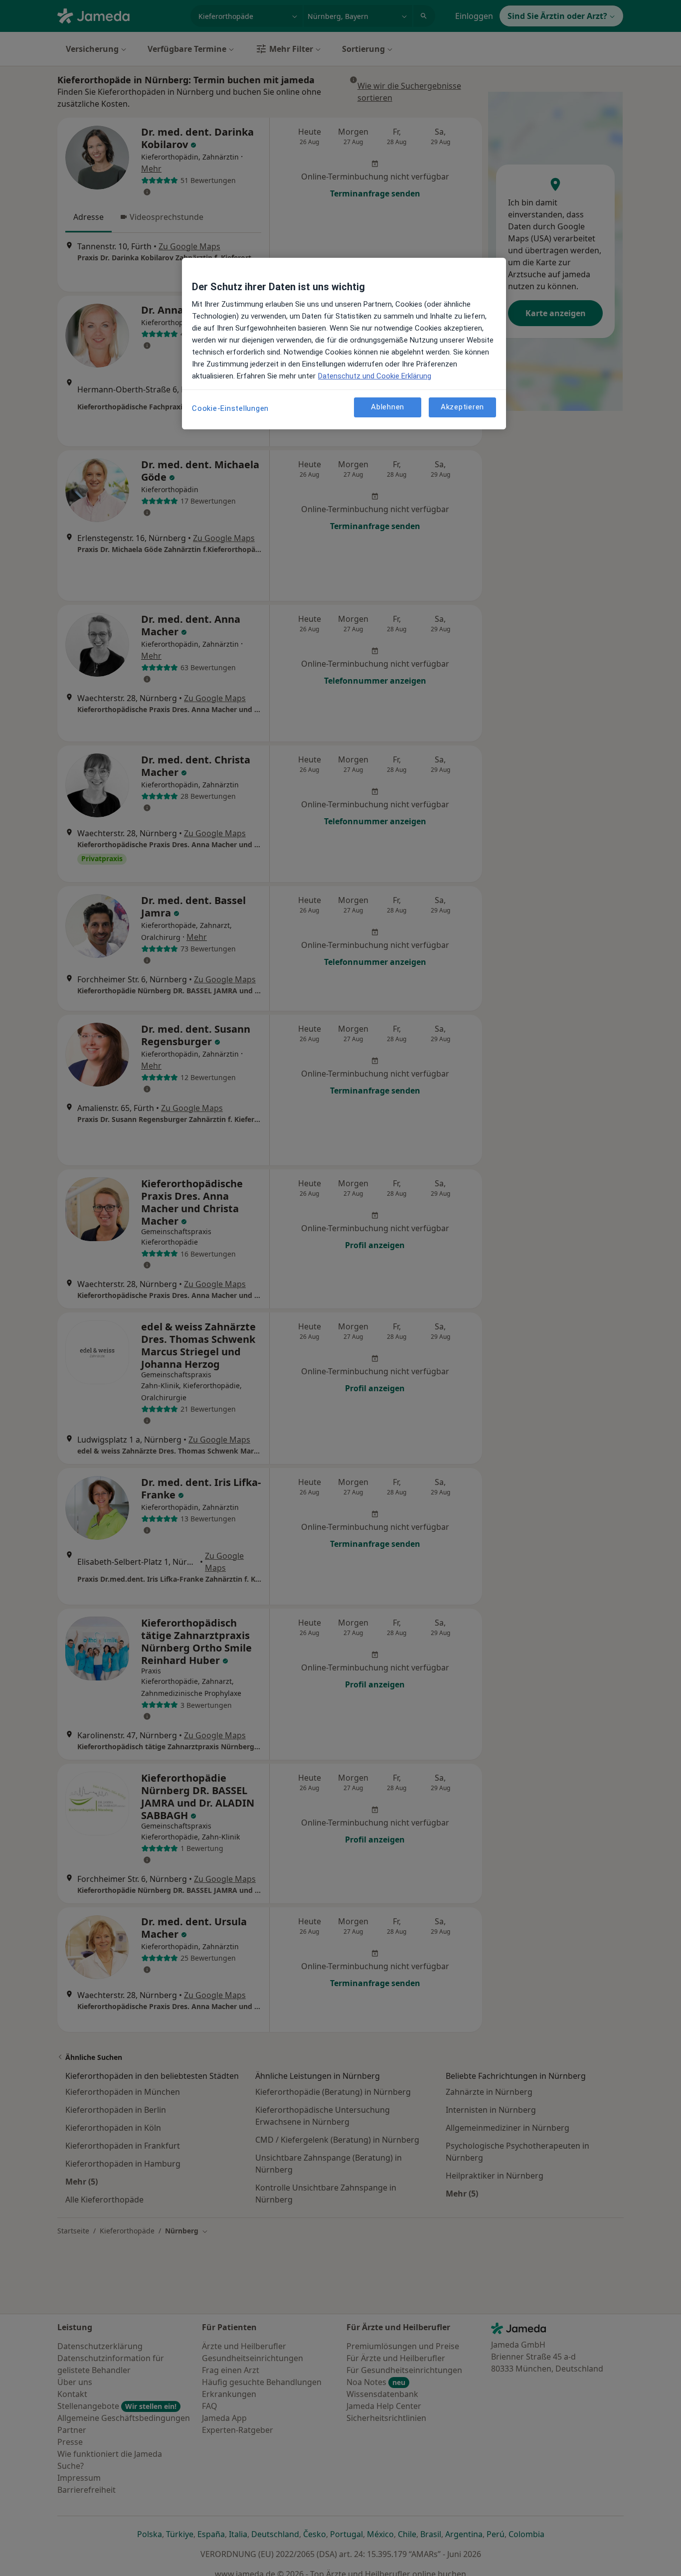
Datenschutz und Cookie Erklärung (375, 376)
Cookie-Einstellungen (230, 408)
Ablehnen (388, 407)
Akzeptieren (462, 407)
